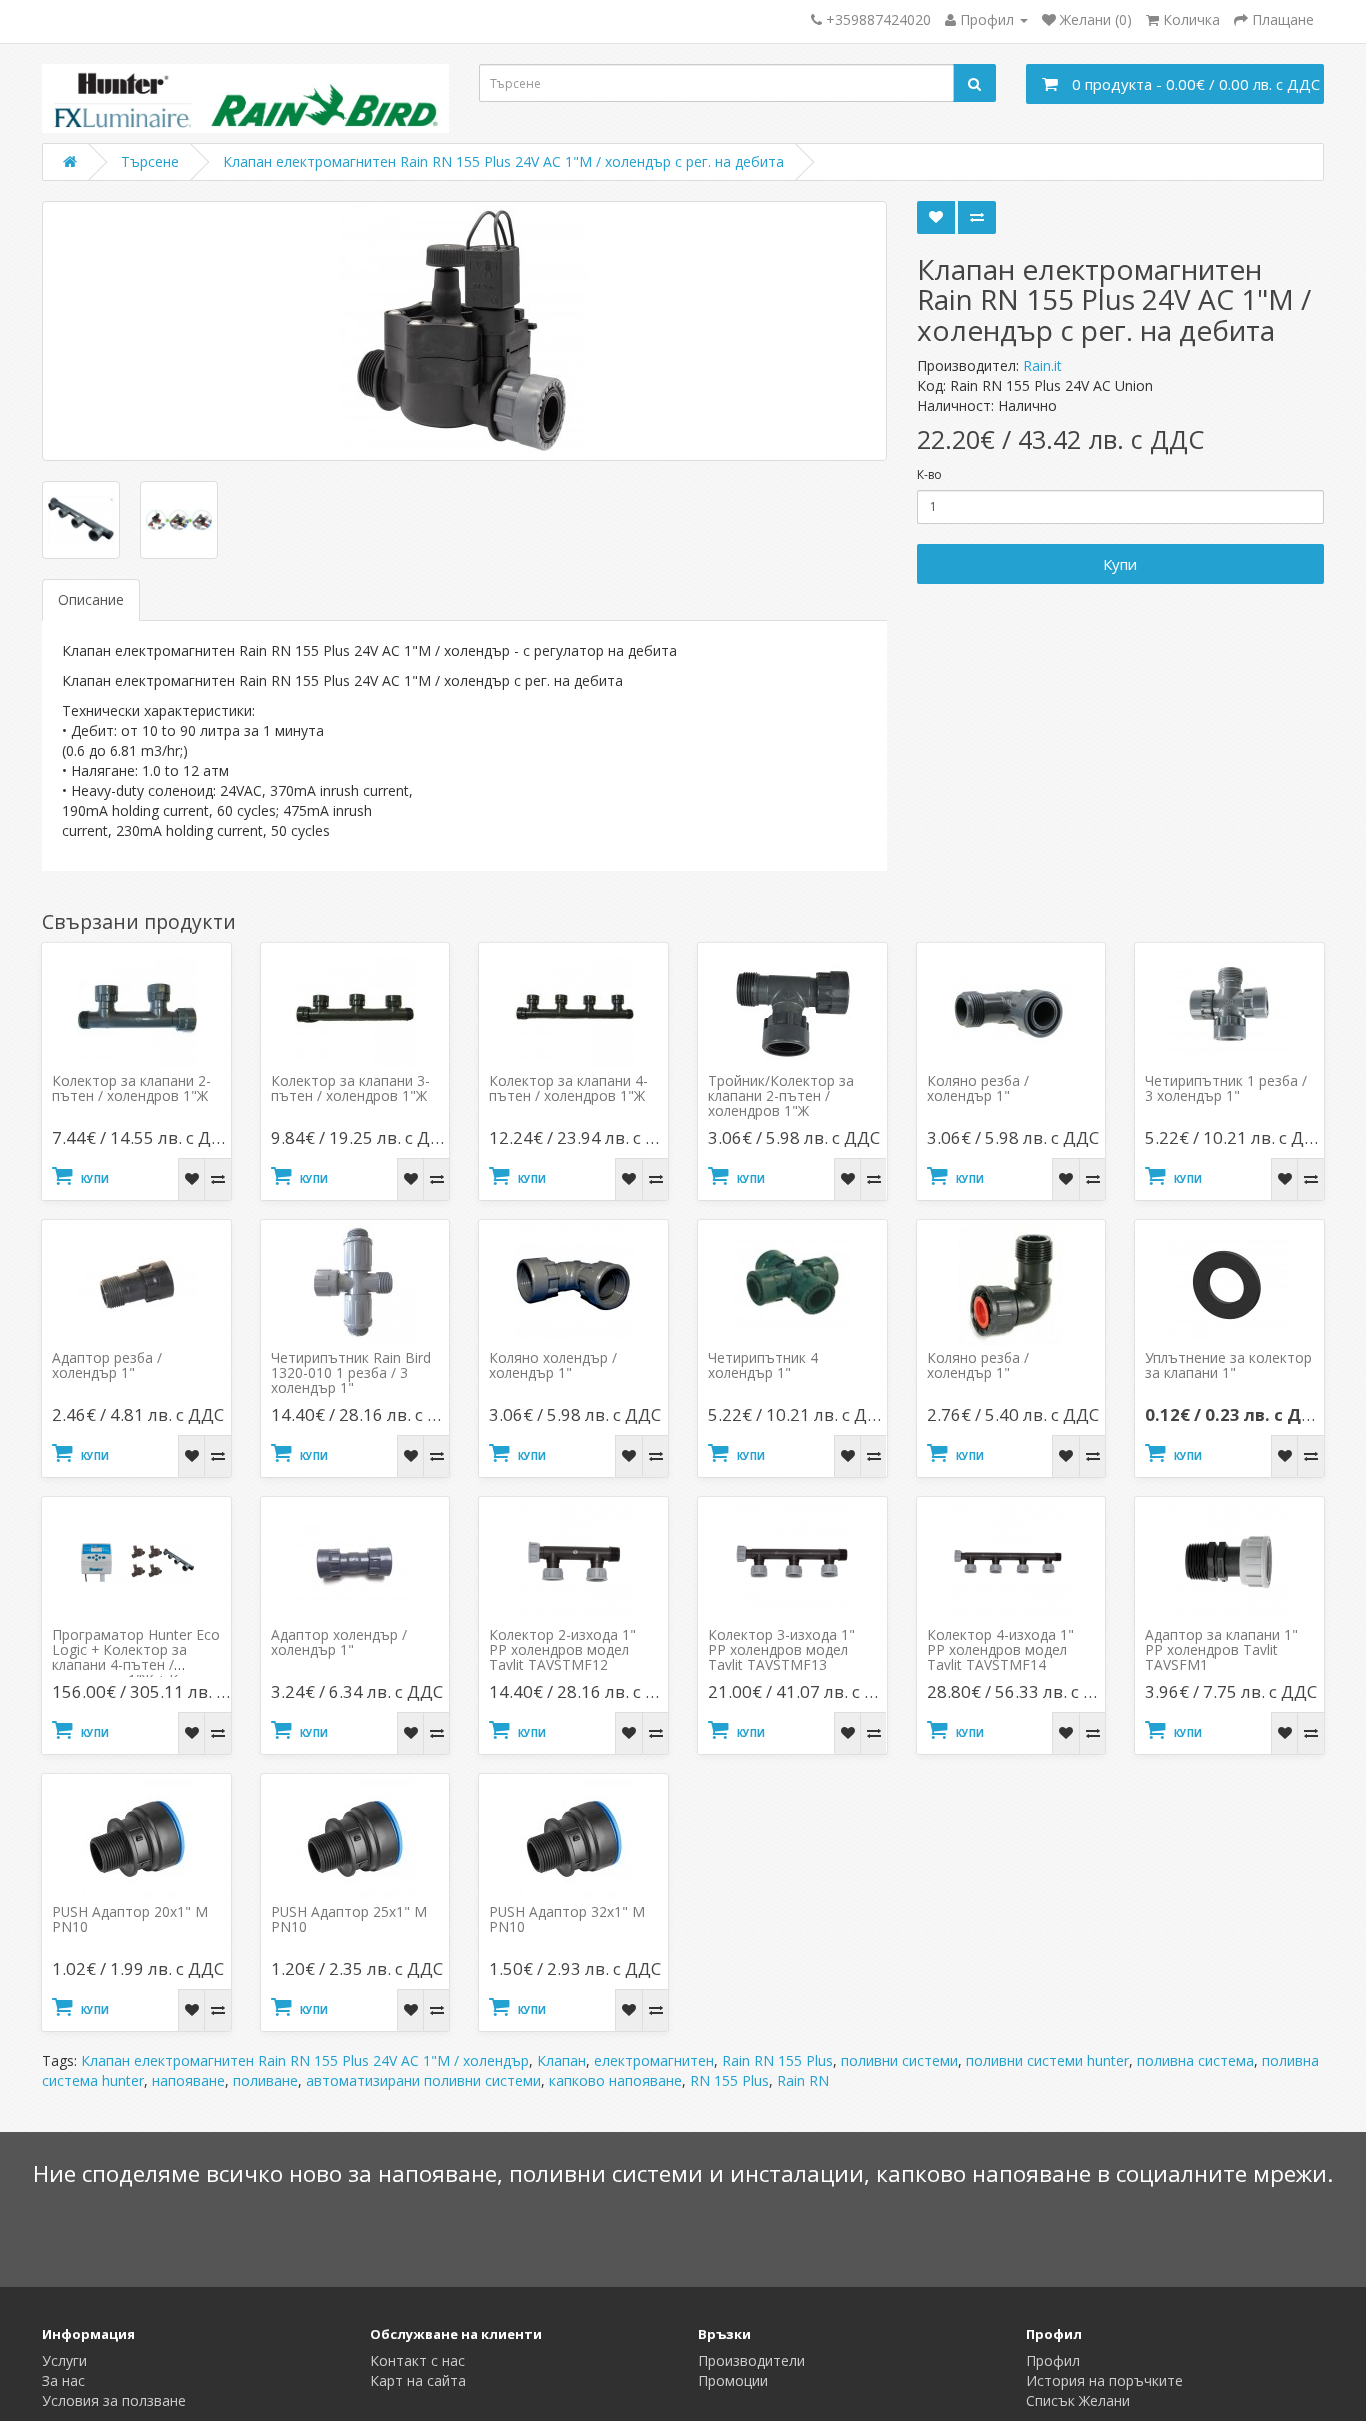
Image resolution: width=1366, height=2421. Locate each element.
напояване (188, 2080)
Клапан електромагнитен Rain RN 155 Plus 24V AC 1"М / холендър (305, 2060)
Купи (1120, 564)
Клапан (561, 2060)
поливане (265, 2080)
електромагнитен (654, 2060)
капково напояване (615, 2080)
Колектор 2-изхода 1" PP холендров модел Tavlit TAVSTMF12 (562, 1649)
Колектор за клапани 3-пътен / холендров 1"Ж (350, 1088)
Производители (751, 2360)
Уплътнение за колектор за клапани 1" (1228, 1365)
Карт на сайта (418, 2380)
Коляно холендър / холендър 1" (553, 1365)
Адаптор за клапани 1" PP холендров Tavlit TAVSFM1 (1221, 1649)
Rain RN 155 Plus (777, 2060)
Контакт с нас (417, 2360)
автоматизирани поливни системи (423, 2080)
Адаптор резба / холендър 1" (107, 1365)
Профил (1053, 2360)
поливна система (1195, 2060)
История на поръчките (1104, 2380)
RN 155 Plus (729, 2080)
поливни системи (899, 2060)
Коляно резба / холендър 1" (978, 1088)
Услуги (64, 2360)
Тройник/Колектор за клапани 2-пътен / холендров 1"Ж (781, 1095)
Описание (91, 599)
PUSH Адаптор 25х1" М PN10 (349, 1919)
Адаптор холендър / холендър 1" (339, 1642)
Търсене (150, 161)
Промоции (733, 2380)
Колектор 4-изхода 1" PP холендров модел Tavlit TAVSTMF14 (1000, 1649)
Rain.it (1042, 365)
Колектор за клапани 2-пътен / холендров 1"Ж (131, 1088)
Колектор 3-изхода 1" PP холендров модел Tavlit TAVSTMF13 (781, 1649)
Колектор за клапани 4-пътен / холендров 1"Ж (568, 1088)
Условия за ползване (114, 2400)
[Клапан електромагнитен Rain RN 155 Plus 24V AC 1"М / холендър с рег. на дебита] (464, 331)
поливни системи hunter (1047, 2060)
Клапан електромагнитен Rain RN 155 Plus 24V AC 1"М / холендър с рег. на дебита (503, 161)
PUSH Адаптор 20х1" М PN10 (130, 1919)
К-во (929, 474)
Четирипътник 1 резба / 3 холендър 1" (1226, 1088)
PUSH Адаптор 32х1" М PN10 (567, 1919)
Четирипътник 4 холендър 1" (763, 1365)
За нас (63, 2380)
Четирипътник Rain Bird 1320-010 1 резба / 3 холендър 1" (351, 1372)
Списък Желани (1078, 2400)
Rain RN (803, 2080)
